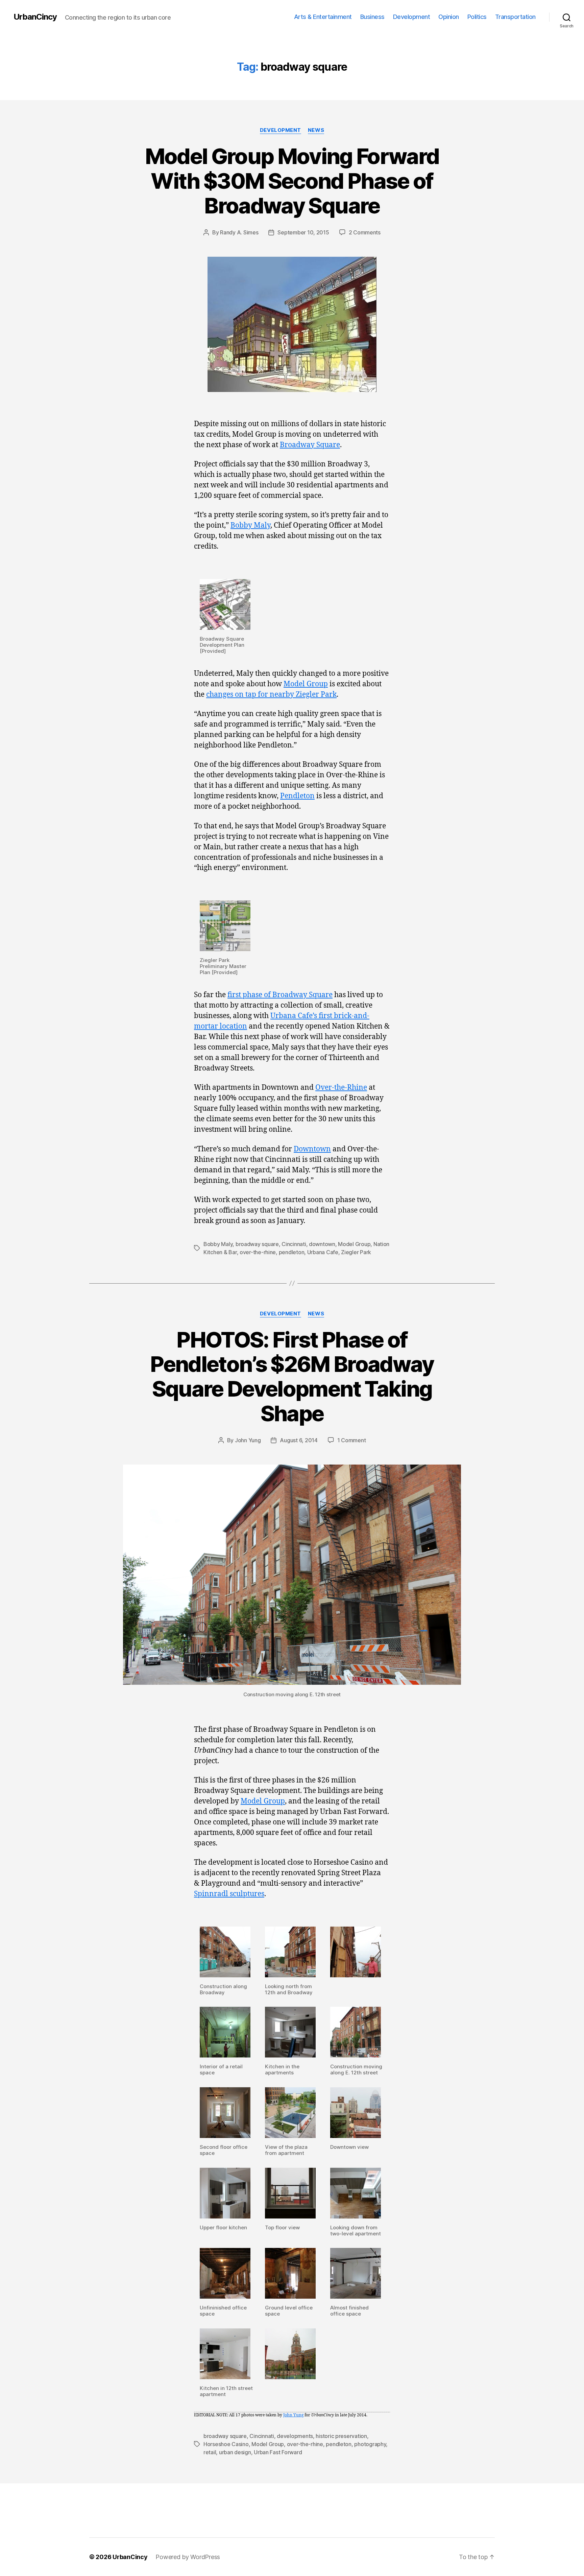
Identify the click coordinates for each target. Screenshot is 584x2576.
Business (372, 17)
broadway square (257, 1244)
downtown (322, 1244)
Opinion (449, 17)
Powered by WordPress (188, 2557)
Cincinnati (294, 1244)
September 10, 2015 (303, 232)
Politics (477, 17)
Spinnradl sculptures (229, 1894)
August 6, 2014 (299, 1440)
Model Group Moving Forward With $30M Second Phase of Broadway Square (292, 181)
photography (370, 2444)
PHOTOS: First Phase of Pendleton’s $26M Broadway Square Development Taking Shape (292, 1377)
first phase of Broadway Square (280, 995)
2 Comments (365, 232)
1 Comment (352, 1440)
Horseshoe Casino (226, 2444)
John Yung (248, 1440)
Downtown (312, 1149)
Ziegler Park (356, 1252)
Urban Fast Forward (278, 2452)
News (316, 130)
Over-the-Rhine (341, 1088)
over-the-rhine (258, 1252)
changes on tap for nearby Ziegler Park (271, 695)
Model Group (306, 684)
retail (210, 2452)
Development (412, 17)
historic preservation (341, 2436)
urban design (235, 2452)
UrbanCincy (35, 17)
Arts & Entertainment (323, 17)
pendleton (292, 1252)
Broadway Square (310, 445)
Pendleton (297, 796)
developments (295, 2436)
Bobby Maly (250, 525)
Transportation (515, 17)
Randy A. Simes (239, 232)
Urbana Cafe (323, 1252)
